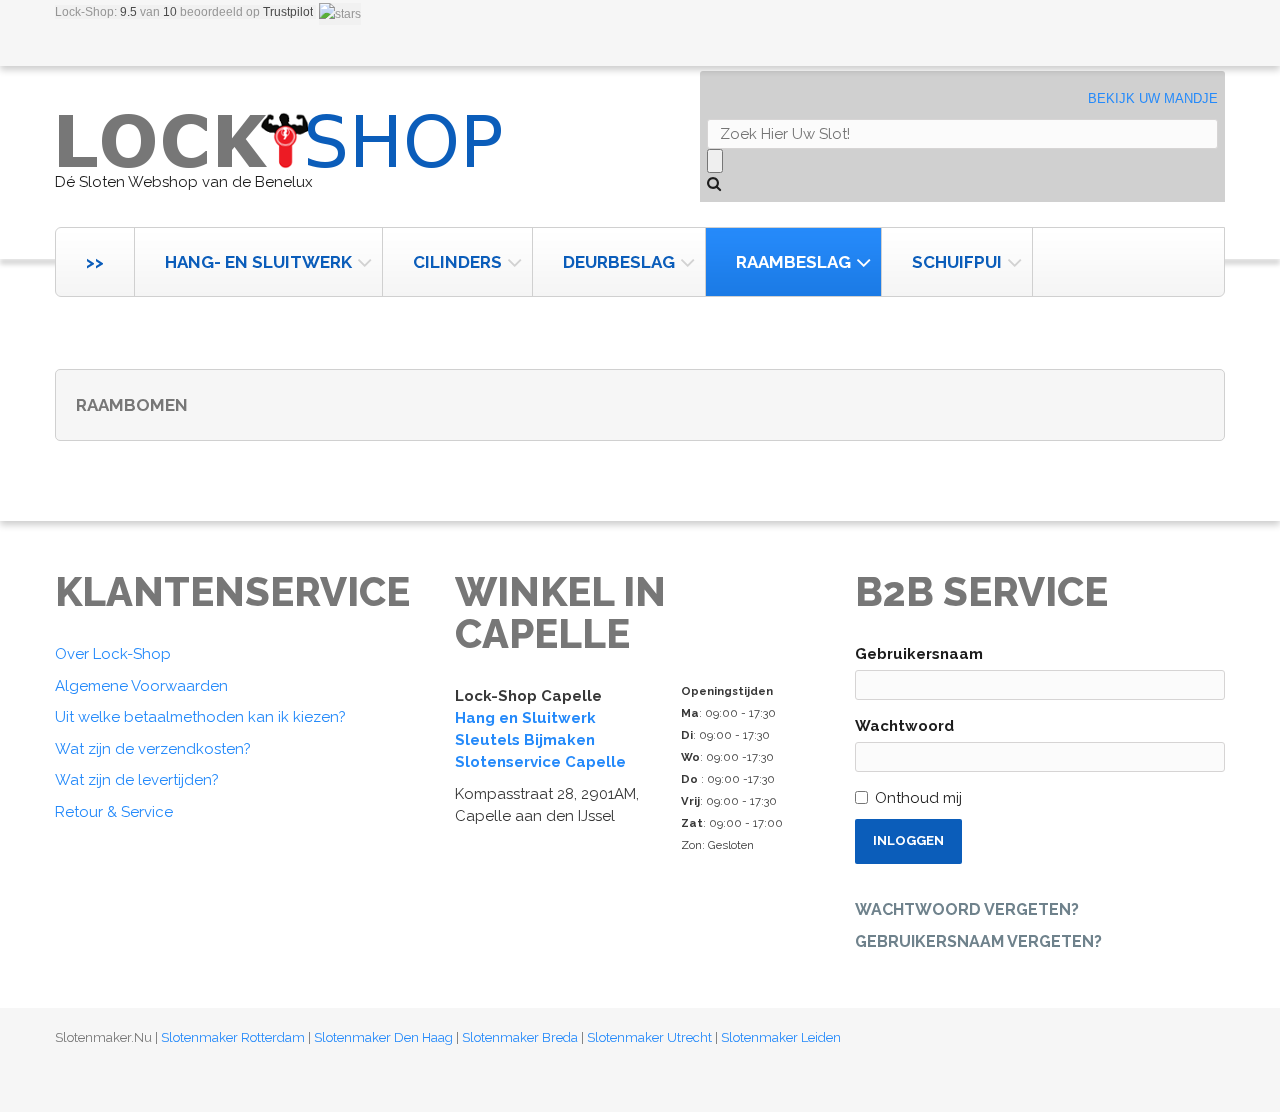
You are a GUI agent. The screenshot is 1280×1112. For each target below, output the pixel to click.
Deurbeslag (619, 262)
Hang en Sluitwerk (525, 718)
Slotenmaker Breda (520, 1037)
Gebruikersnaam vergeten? (978, 941)
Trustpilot (288, 12)
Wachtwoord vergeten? (967, 909)
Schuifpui (957, 262)
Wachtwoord (904, 726)
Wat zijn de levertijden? (137, 780)
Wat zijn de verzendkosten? (153, 749)
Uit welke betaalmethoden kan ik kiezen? (200, 717)
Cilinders (457, 262)
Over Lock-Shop (113, 654)
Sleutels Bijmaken (525, 740)
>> (95, 262)
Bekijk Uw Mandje (1153, 98)
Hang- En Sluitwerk (258, 262)
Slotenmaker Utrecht (649, 1037)
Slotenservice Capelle (540, 762)
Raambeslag (793, 262)
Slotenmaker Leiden (781, 1037)
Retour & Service (114, 812)
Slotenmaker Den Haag (383, 1037)
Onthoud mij (918, 798)
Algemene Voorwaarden (141, 686)
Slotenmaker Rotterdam (233, 1037)
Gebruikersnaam (919, 654)
